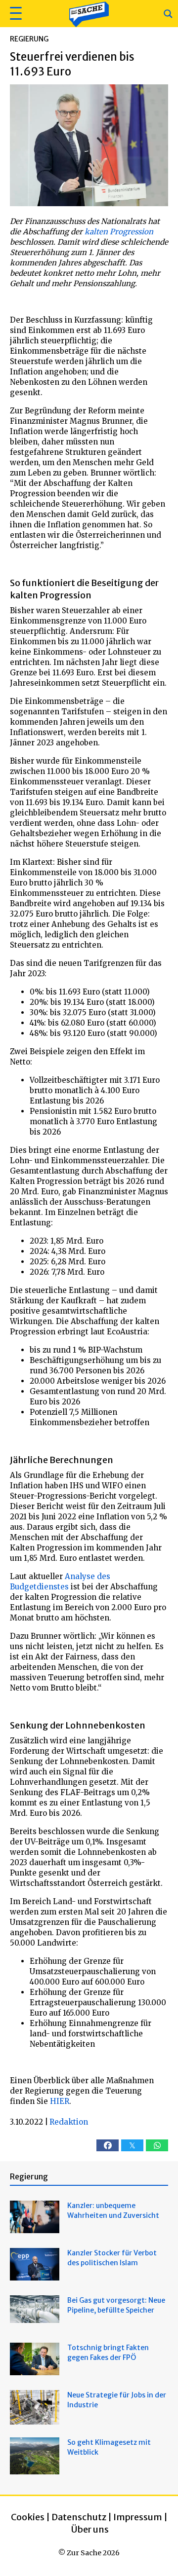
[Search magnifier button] (168, 14)
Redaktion (69, 2122)
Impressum (138, 2517)
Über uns (90, 2529)
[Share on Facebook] (108, 2145)
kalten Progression (118, 232)
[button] (15, 14)
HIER (60, 2101)
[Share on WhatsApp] (157, 2145)
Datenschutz (79, 2517)
